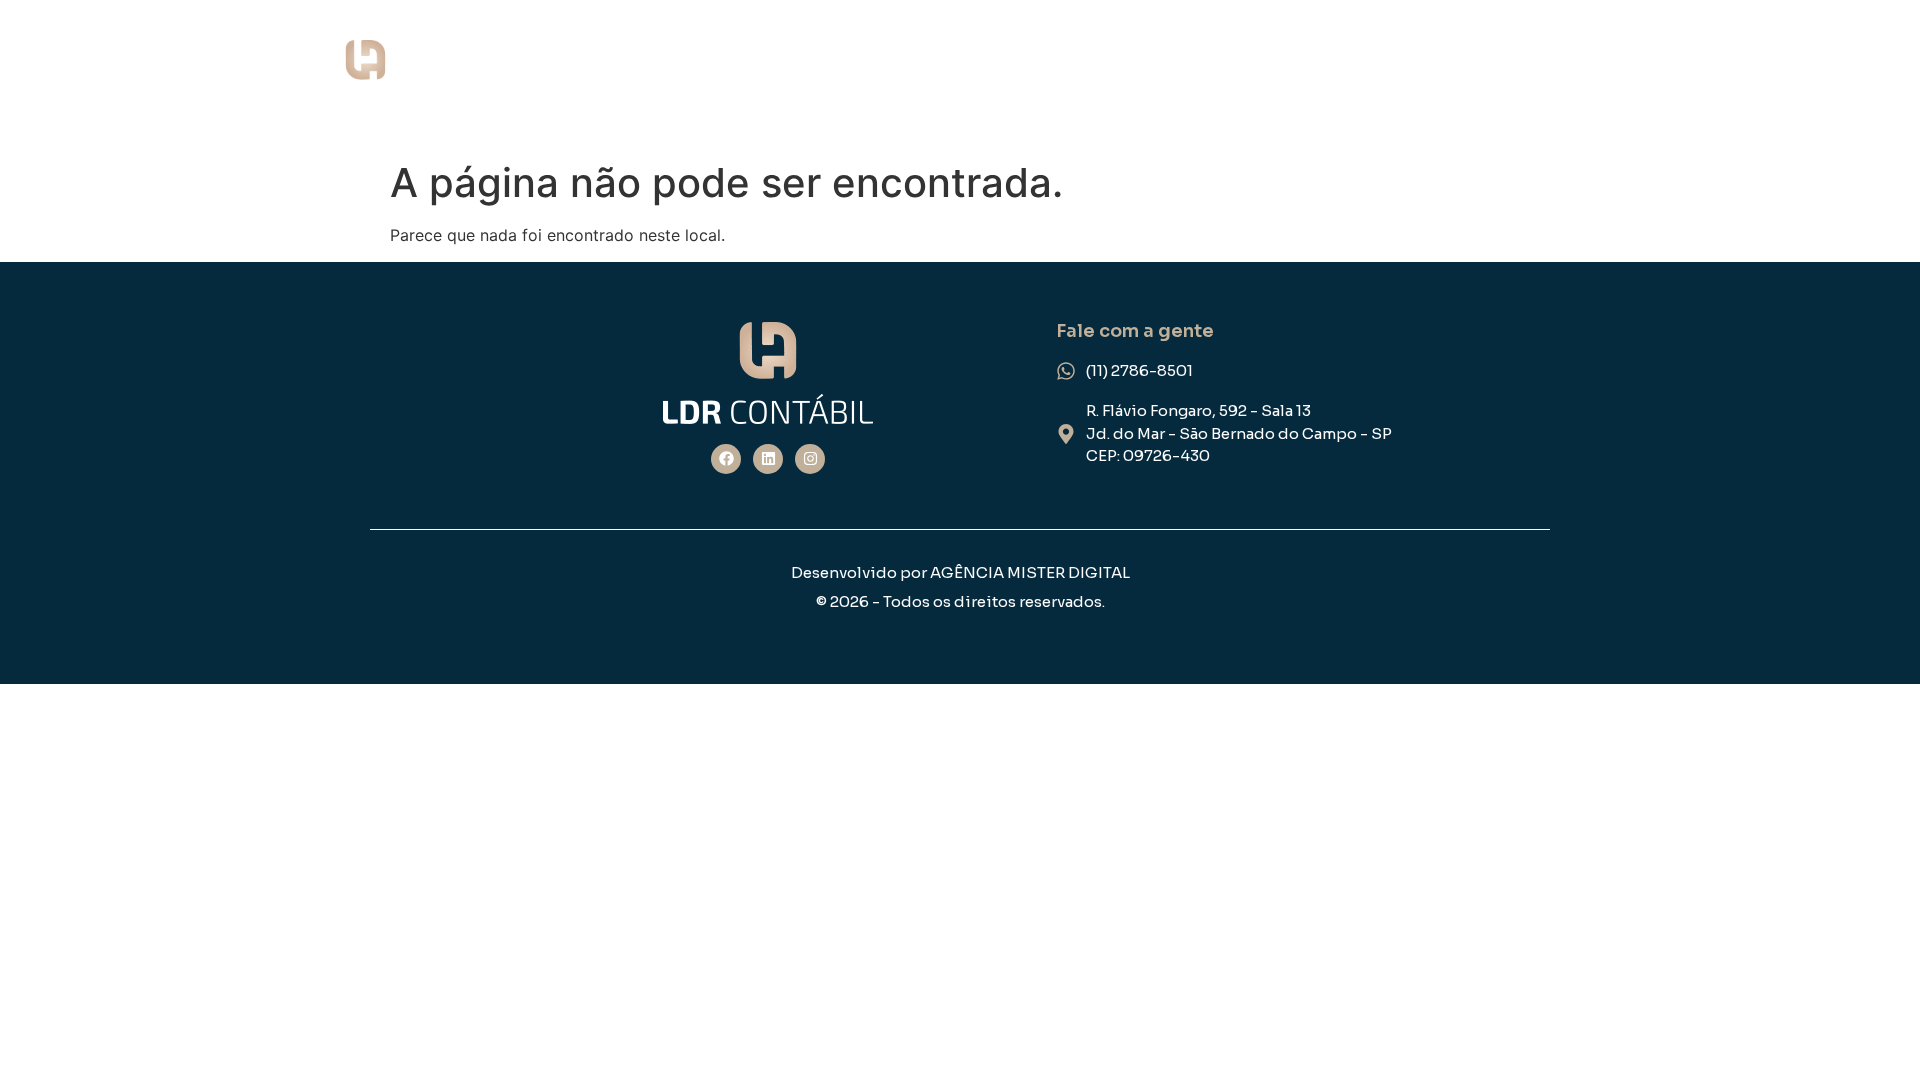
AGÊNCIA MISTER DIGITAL (1030, 572)
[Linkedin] (768, 459)
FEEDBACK (1590, 76)
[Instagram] (810, 459)
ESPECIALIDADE (1425, 76)
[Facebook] (726, 459)
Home (879, 76)
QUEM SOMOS (1017, 76)
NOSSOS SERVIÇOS (1217, 76)
